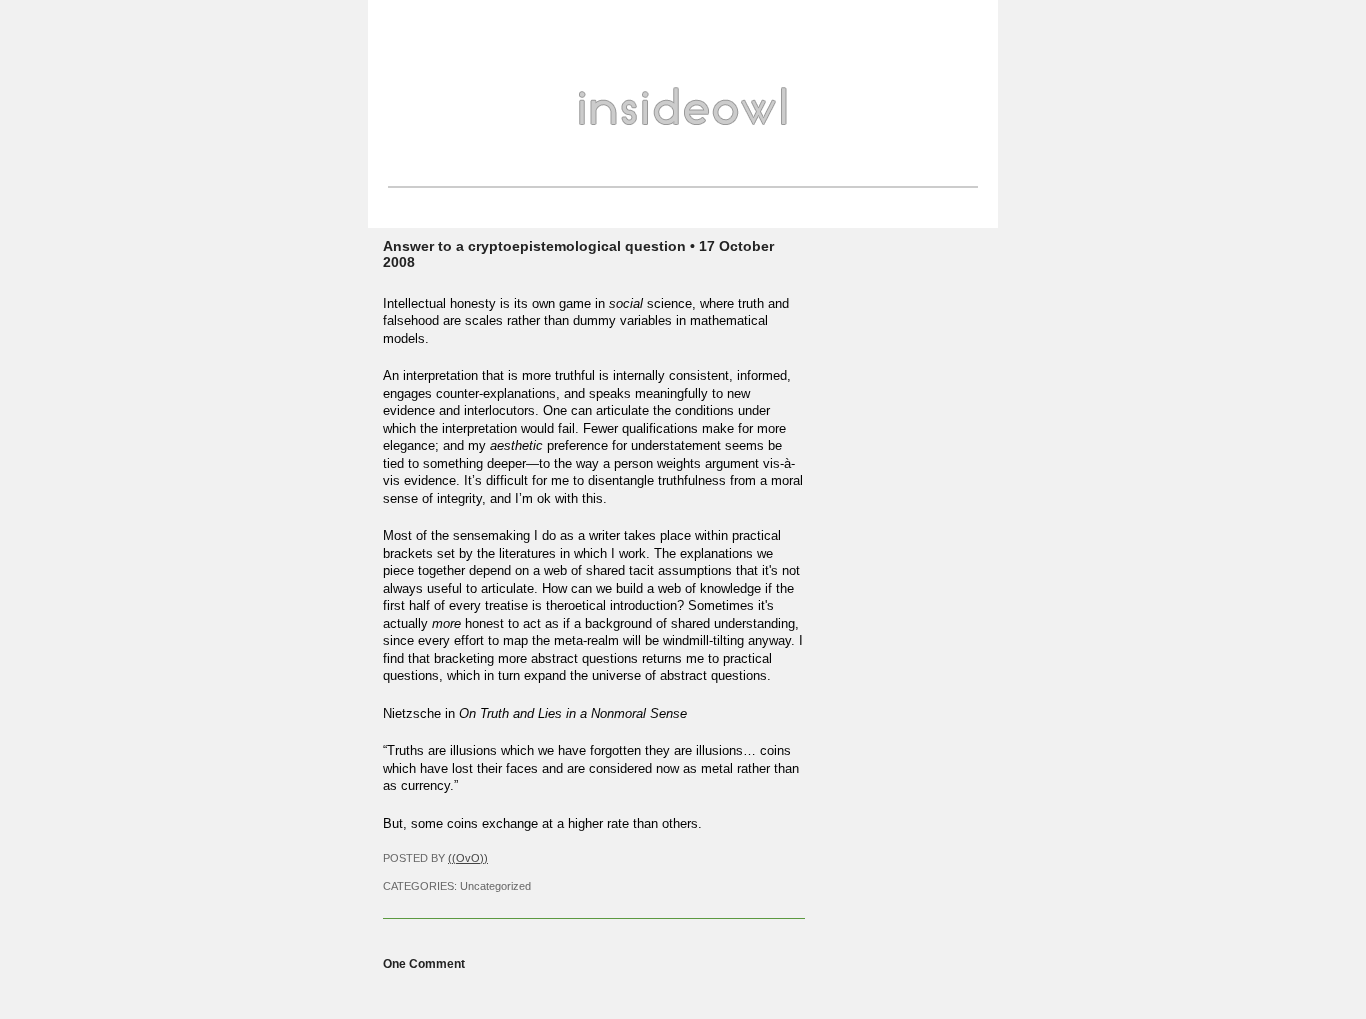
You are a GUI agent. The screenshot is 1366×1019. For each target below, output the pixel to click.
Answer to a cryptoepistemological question (534, 246)
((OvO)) (468, 858)
